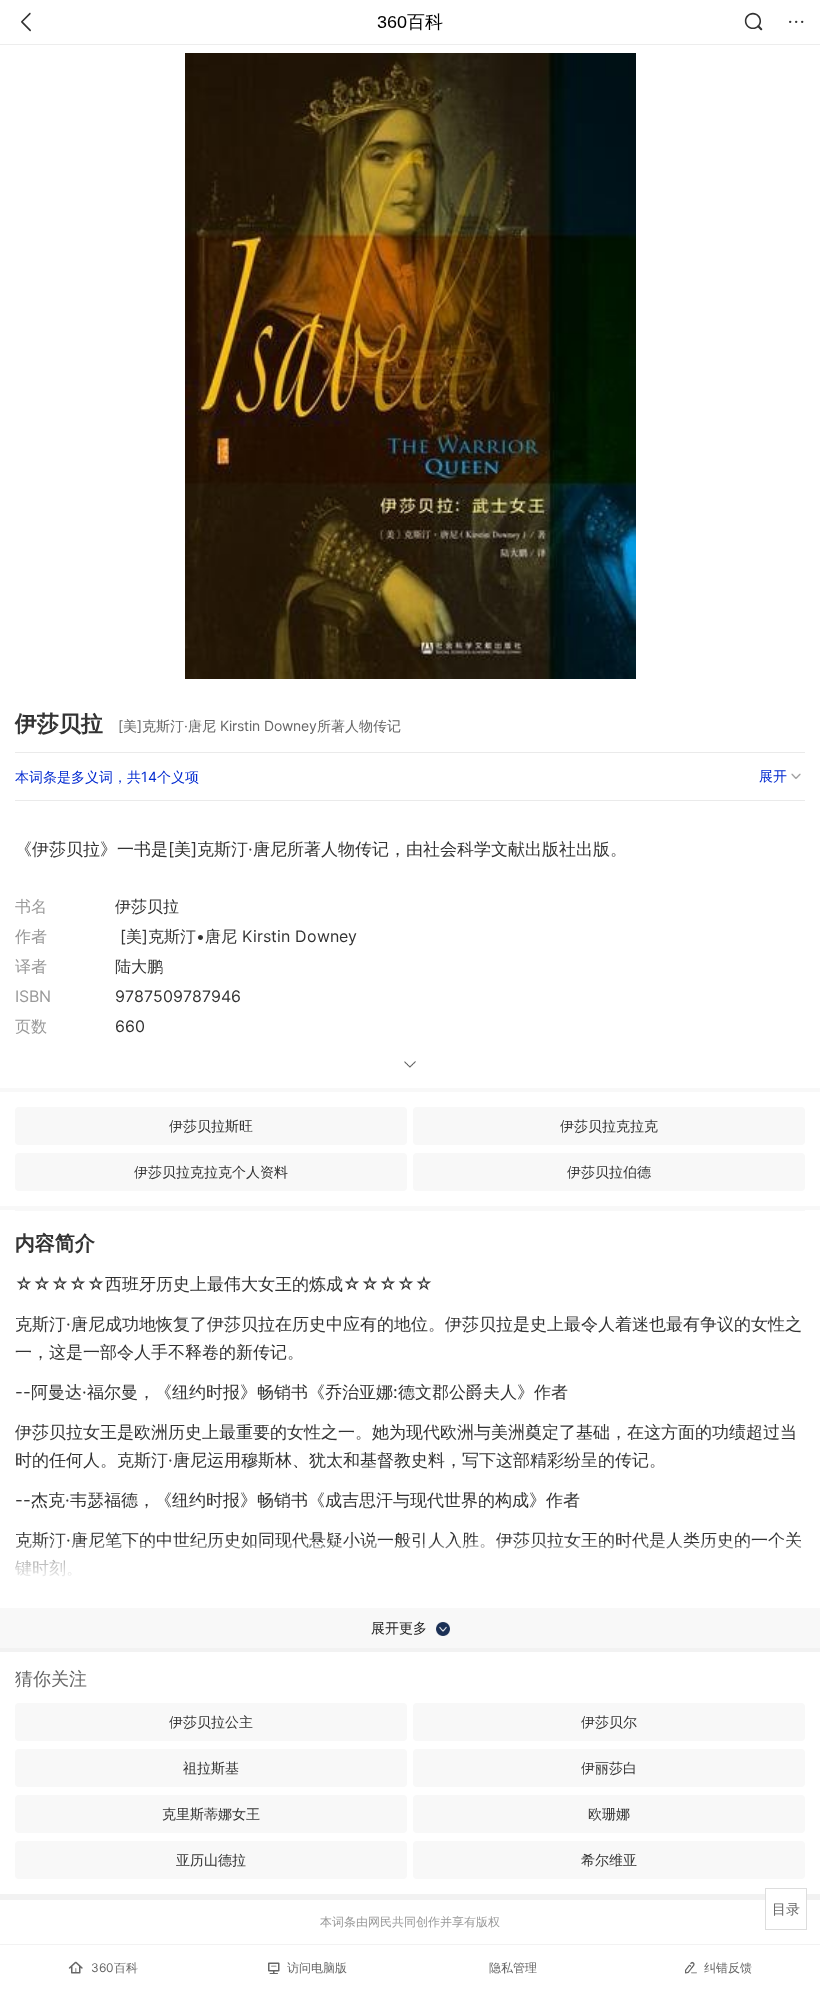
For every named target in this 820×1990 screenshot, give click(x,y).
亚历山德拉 (211, 1859)
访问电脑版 (317, 1967)
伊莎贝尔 (609, 1721)
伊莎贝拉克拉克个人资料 (211, 1171)
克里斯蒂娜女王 (211, 1813)
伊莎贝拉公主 (211, 1721)
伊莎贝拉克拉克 (609, 1125)
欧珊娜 (609, 1813)
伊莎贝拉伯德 (609, 1171)
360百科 (410, 22)
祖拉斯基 (211, 1767)
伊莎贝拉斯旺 (211, 1125)
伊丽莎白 (609, 1767)
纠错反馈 (728, 1967)
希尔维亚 (609, 1859)
